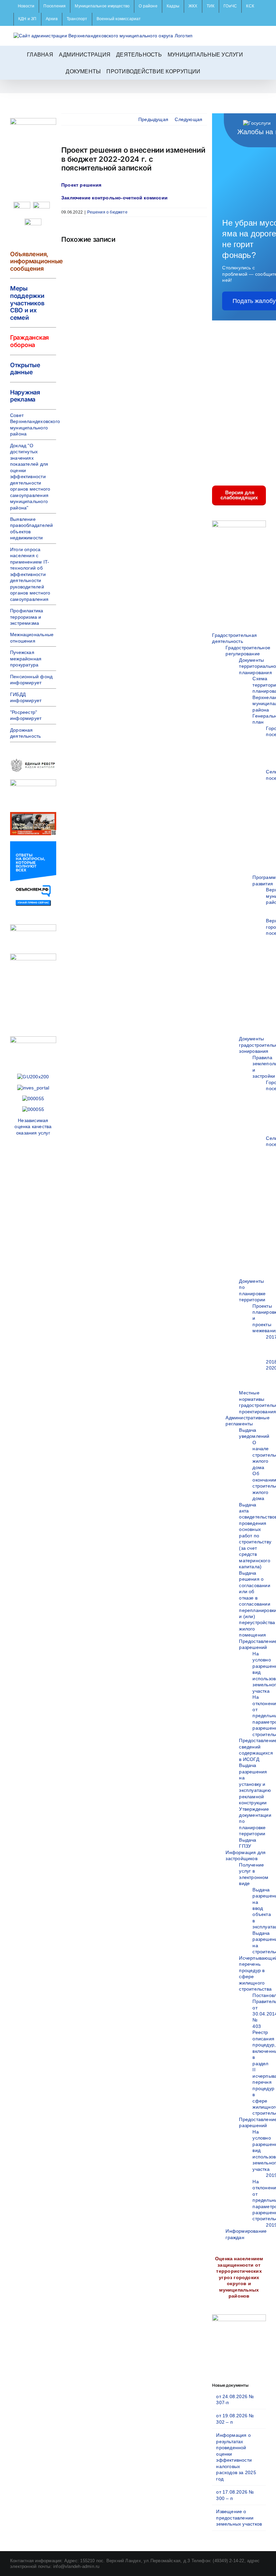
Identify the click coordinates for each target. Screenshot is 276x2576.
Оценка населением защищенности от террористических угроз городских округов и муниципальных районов (239, 2277)
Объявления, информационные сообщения (37, 261)
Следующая (188, 119)
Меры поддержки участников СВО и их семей (27, 303)
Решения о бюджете (107, 212)
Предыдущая (153, 119)
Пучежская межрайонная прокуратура (26, 659)
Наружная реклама (25, 396)
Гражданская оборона (29, 341)
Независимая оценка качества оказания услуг (33, 1127)
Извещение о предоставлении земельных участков (239, 2518)
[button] (208, 71)
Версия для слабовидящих (239, 495)
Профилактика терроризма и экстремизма (27, 617)
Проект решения (81, 185)
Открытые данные (25, 369)
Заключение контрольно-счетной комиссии (114, 198)
